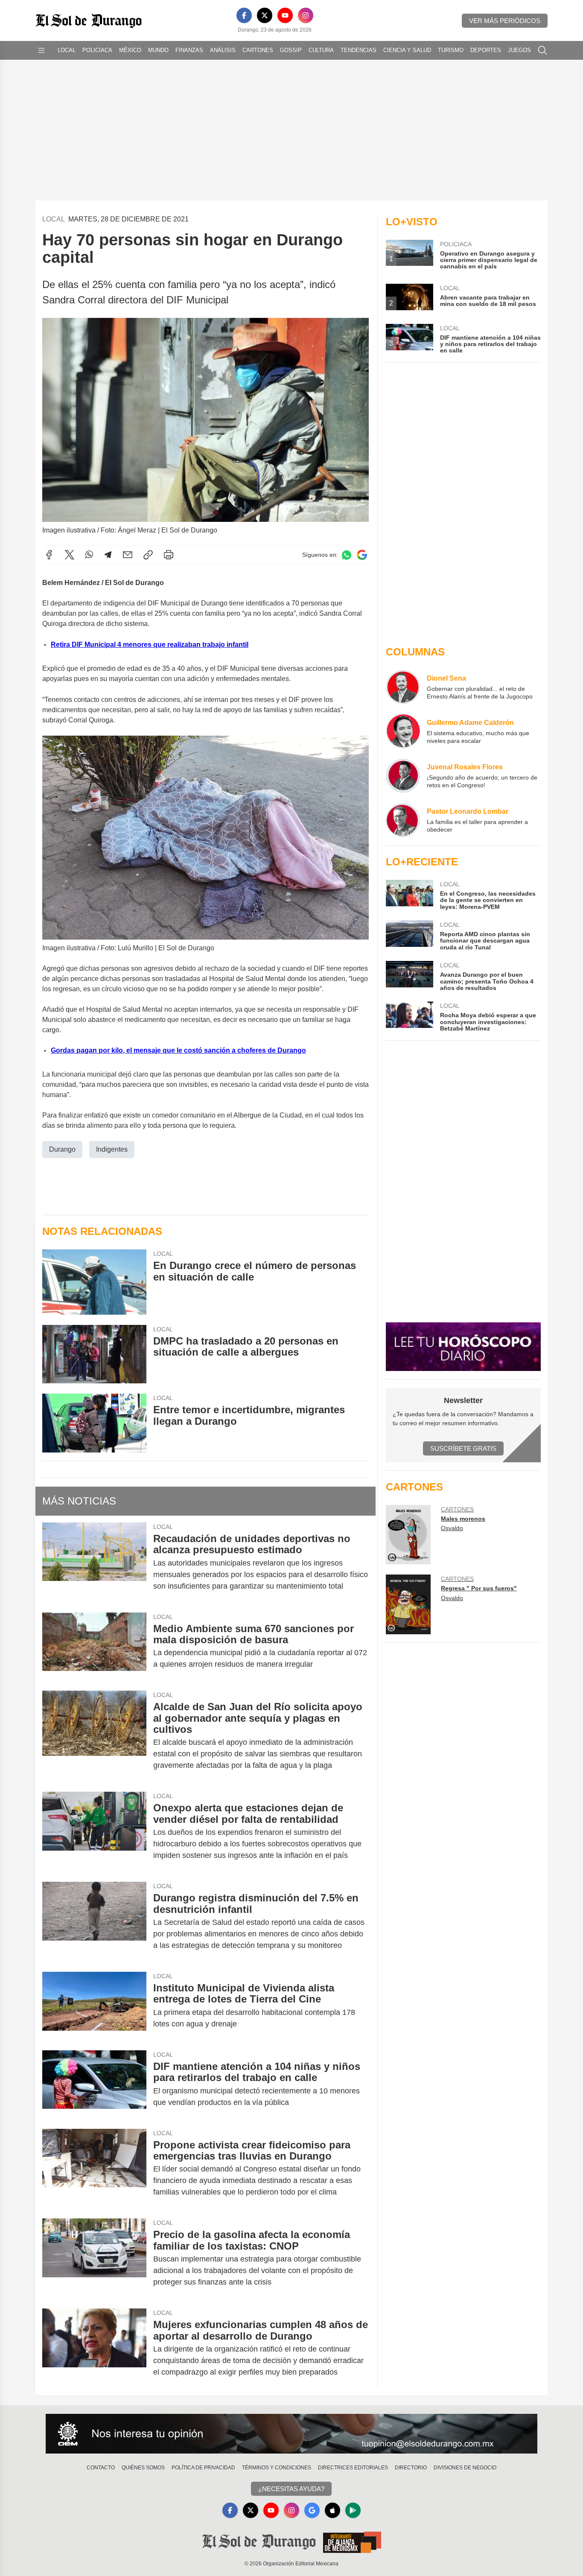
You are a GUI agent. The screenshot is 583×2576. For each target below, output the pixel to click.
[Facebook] (244, 15)
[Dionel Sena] (403, 687)
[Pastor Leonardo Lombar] (403, 820)
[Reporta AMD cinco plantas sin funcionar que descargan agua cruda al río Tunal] (409, 936)
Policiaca (97, 50)
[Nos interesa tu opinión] (291, 2434)
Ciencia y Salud (407, 50)
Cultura (321, 50)
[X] (265, 15)
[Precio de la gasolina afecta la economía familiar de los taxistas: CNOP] (94, 2258)
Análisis (223, 50)
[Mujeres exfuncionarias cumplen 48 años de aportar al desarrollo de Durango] (94, 2348)
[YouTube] (285, 15)
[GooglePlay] (353, 2510)
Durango (62, 1149)
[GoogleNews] (312, 2510)
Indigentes (112, 1149)
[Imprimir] (169, 555)
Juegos (519, 50)
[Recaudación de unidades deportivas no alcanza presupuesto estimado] (94, 1562)
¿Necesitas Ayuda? (291, 2489)
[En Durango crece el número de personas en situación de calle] (94, 1282)
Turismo (451, 50)
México (130, 50)
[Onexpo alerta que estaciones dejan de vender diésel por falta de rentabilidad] (94, 1832)
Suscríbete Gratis (463, 1448)
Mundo (158, 50)
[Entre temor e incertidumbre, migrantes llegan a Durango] (94, 1423)
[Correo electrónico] (128, 555)
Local (67, 50)
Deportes (486, 50)
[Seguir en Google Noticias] (362, 555)
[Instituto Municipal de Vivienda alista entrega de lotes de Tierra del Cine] (94, 2006)
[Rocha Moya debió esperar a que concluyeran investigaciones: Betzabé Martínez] (409, 1017)
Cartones (258, 50)
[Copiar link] (148, 555)
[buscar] (542, 50)
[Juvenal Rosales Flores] (403, 776)
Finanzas (189, 50)
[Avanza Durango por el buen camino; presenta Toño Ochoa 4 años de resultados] (409, 976)
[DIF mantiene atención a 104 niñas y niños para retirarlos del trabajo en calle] (94, 2084)
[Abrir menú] (41, 50)
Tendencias (359, 50)
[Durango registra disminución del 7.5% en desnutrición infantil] (94, 1922)
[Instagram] (306, 15)
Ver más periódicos (505, 21)
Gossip (291, 50)
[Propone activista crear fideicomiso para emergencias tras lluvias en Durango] (94, 2169)
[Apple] (332, 2510)
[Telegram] (108, 555)
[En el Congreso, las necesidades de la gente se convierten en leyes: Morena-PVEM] (409, 895)
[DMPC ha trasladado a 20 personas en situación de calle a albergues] (94, 1354)
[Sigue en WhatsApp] (347, 555)
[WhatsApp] (89, 555)
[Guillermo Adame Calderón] (403, 731)
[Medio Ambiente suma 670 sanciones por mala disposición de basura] (94, 1647)
